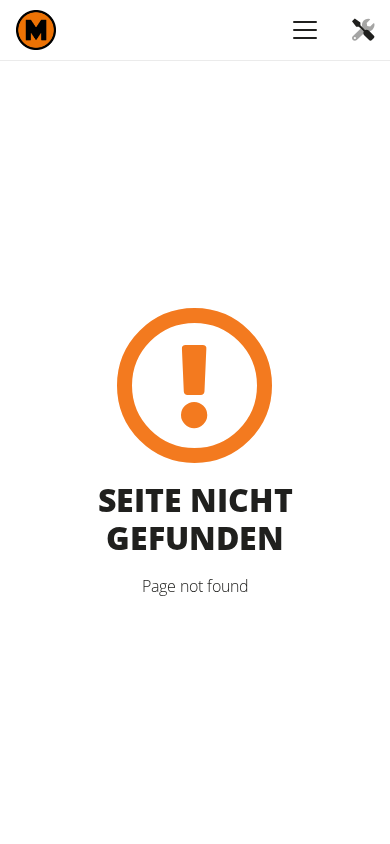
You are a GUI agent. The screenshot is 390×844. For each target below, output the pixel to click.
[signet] (36, 30)
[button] (305, 30)
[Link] (363, 29)
